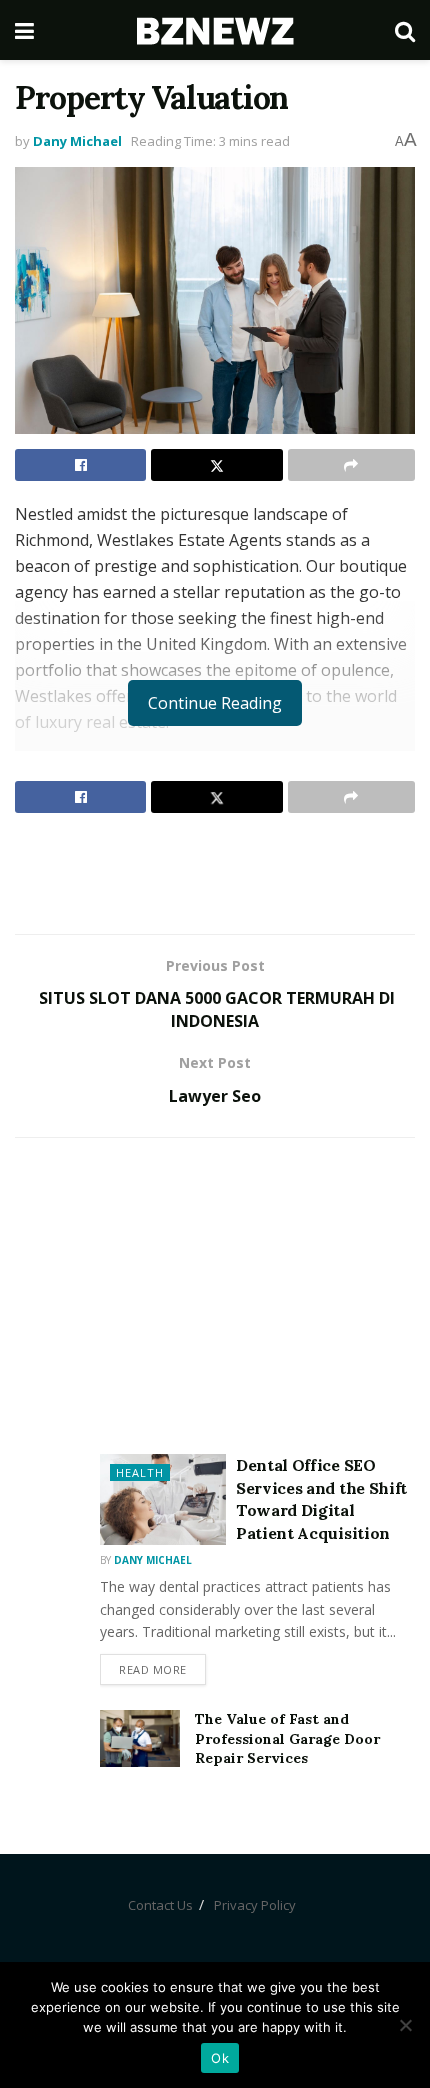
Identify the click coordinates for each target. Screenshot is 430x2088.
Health (140, 1472)
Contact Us (160, 1905)
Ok (220, 2058)
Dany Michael (77, 141)
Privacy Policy (255, 1905)
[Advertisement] (215, 873)
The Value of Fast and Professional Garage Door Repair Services (287, 1738)
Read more (153, 1669)
